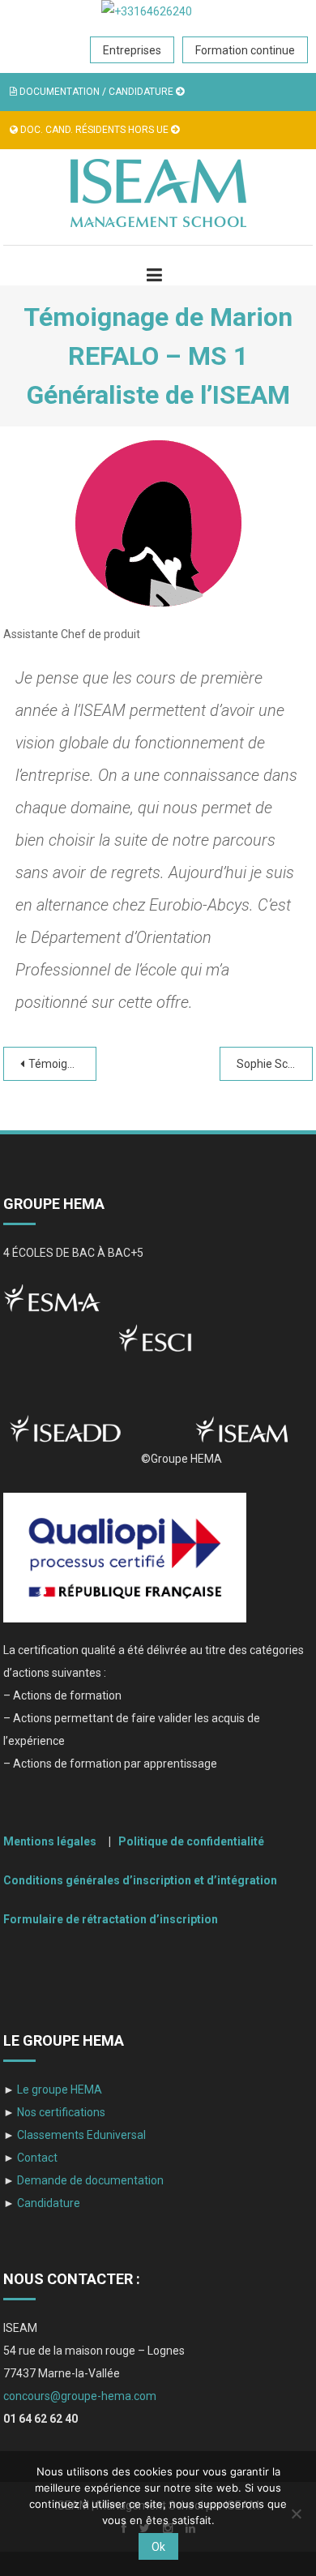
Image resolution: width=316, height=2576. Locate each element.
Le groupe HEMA (58, 2090)
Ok (158, 2547)
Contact (36, 2158)
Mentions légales (52, 1841)
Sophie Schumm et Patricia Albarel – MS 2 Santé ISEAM (275, 1064)
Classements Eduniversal (80, 2135)
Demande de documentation (89, 2180)
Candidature (49, 2203)
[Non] (296, 2514)
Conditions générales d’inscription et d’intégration (140, 1880)
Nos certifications (60, 2112)
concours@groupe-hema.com (80, 2396)
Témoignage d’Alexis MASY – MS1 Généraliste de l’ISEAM (62, 1064)
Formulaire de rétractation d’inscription (111, 1919)
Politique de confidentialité (191, 1841)
